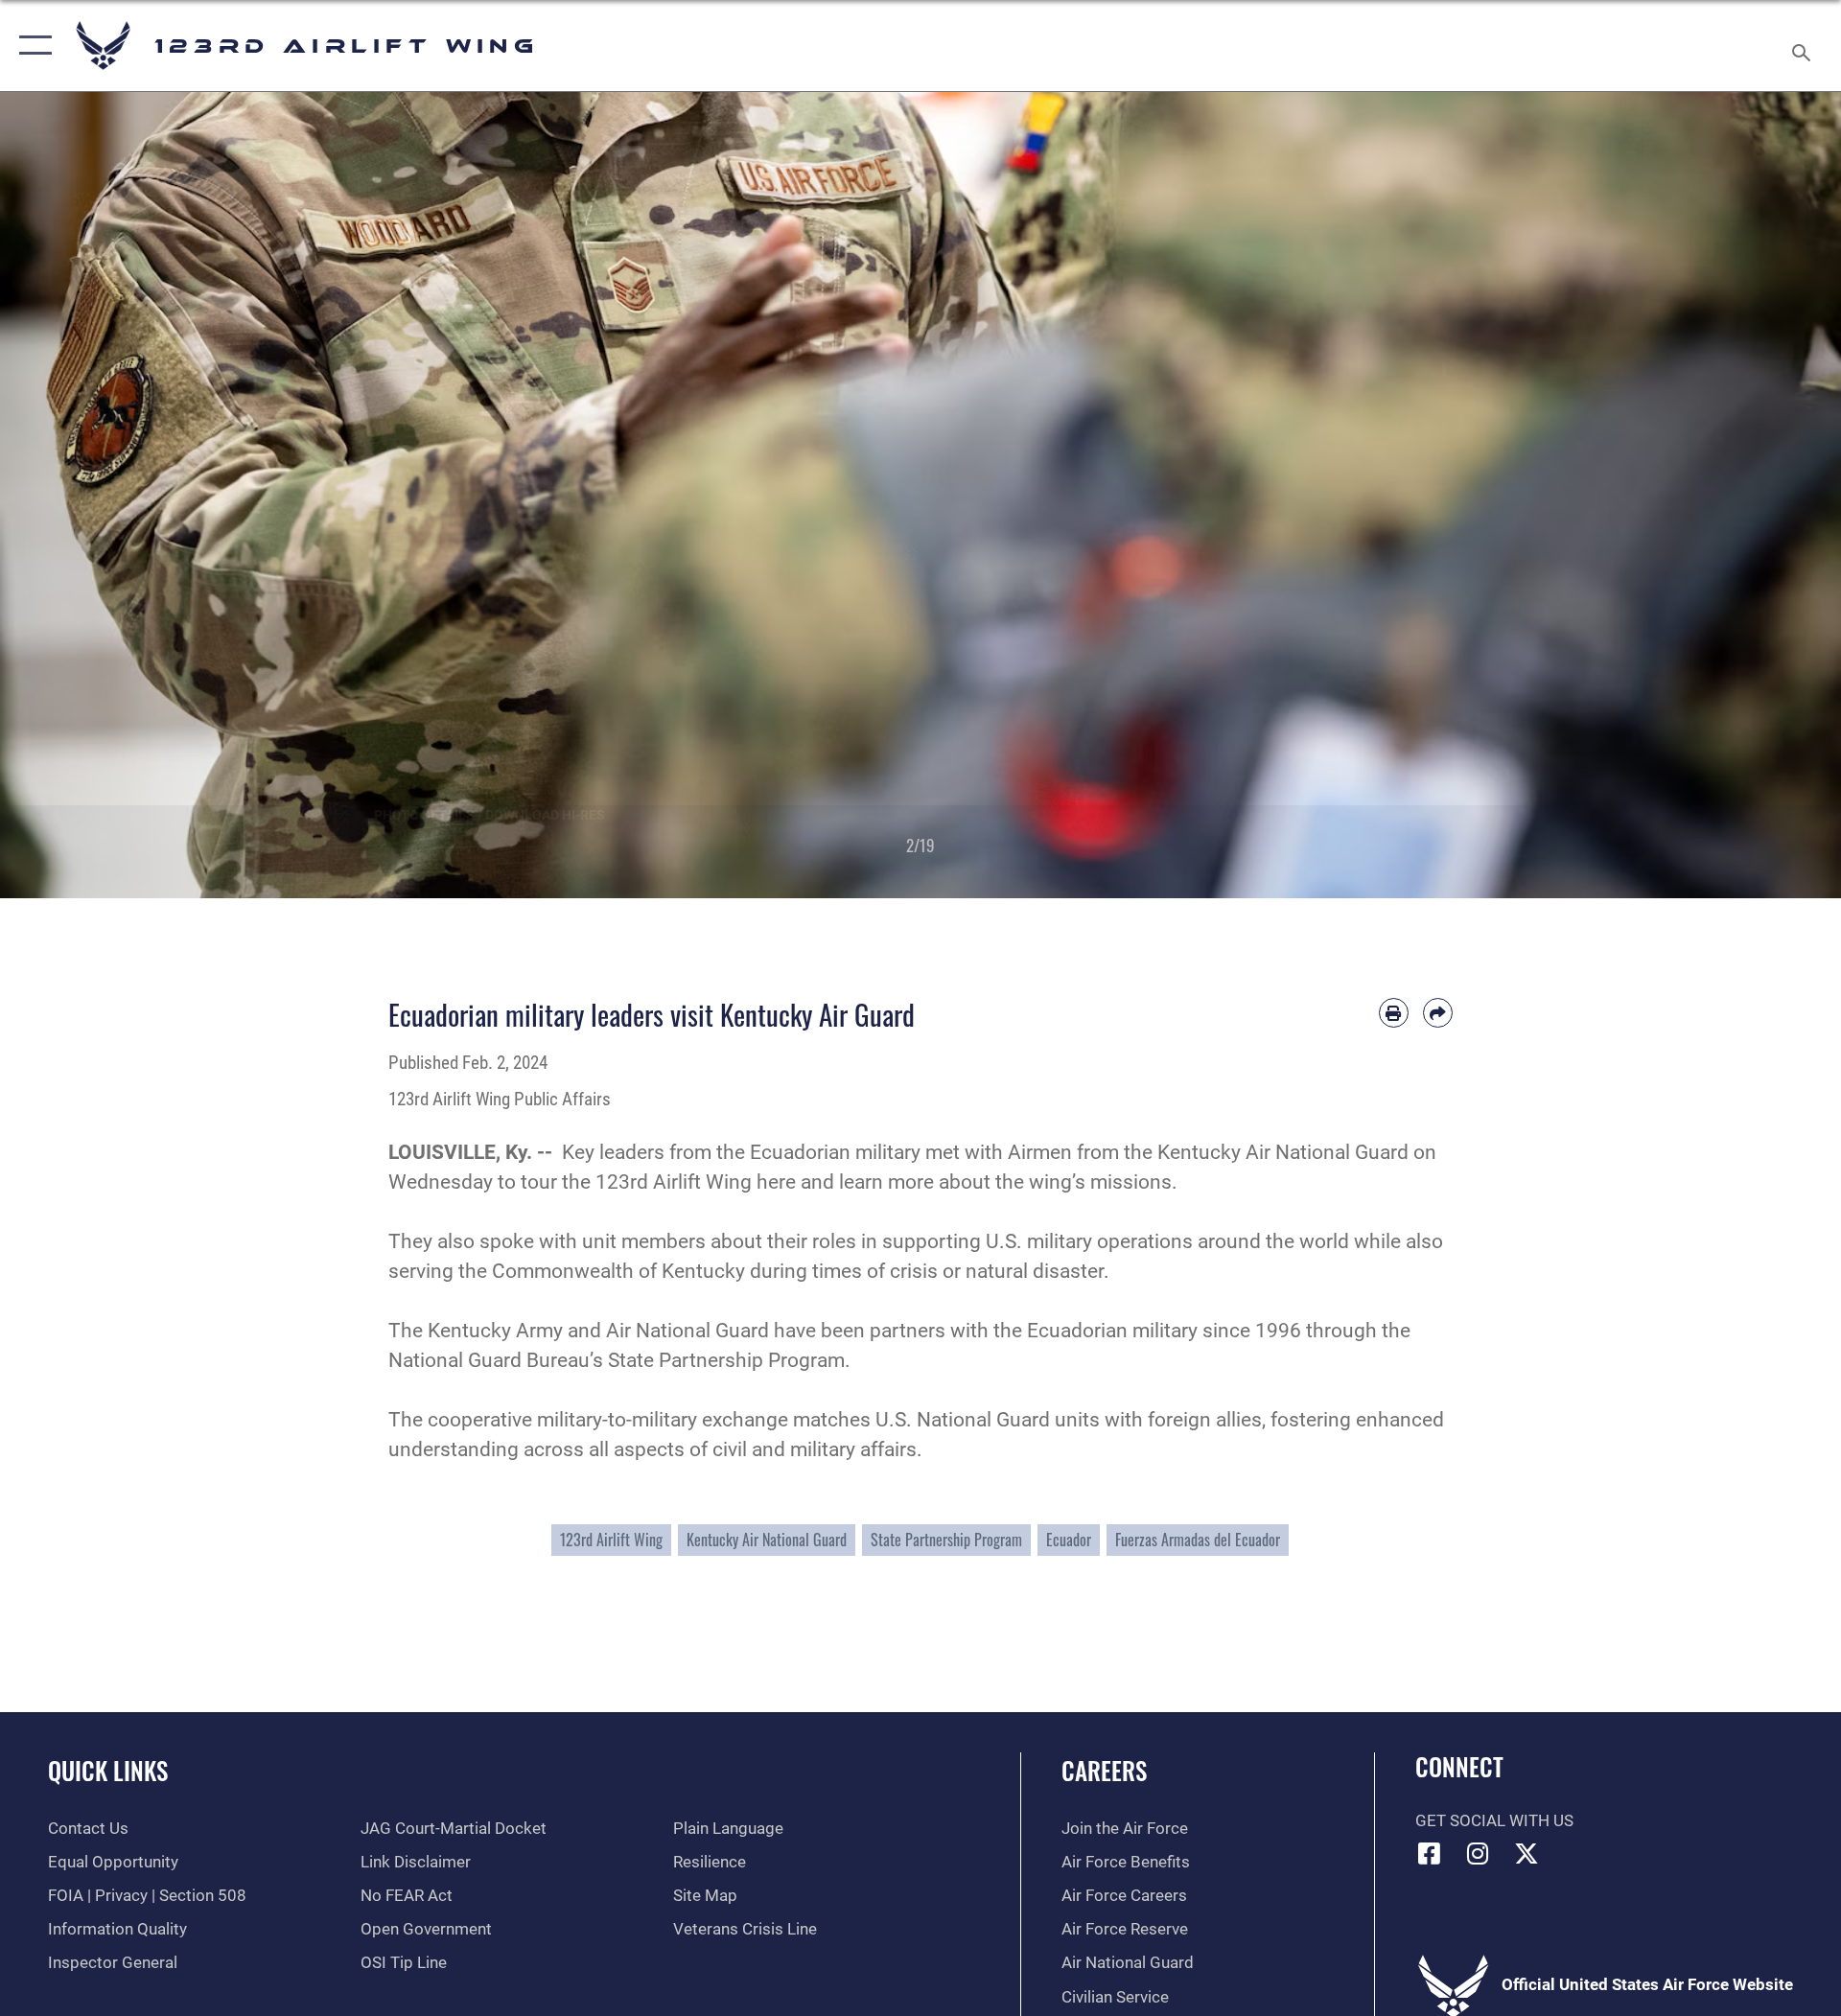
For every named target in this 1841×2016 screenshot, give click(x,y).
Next (1749, 495)
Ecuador (1069, 1540)
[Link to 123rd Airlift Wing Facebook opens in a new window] (1430, 1853)
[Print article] (1394, 1013)
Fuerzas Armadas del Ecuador (1198, 1540)
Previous (92, 495)
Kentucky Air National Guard (767, 1540)
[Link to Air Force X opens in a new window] (1526, 1853)
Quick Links (108, 1770)
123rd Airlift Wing (611, 1540)
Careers (1104, 1770)
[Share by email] (1438, 1013)
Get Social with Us (1494, 1821)
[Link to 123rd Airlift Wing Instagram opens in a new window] (1478, 1853)
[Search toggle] (1803, 46)
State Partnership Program (946, 1540)
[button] (31, 46)
